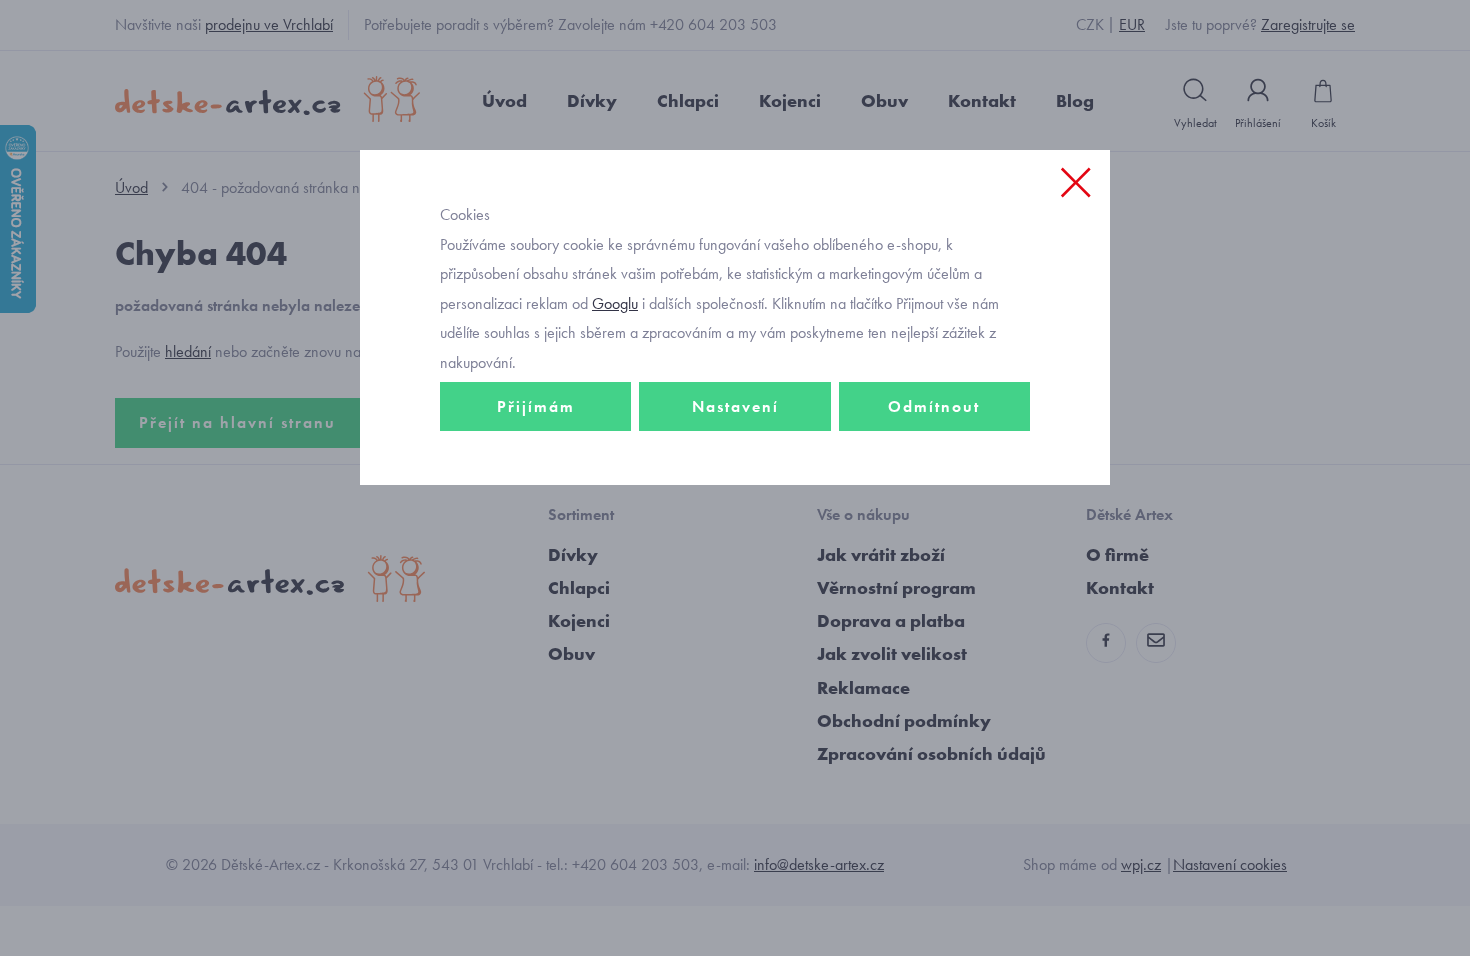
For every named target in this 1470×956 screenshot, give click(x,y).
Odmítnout (934, 406)
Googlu (615, 303)
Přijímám (536, 406)
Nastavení (735, 406)
